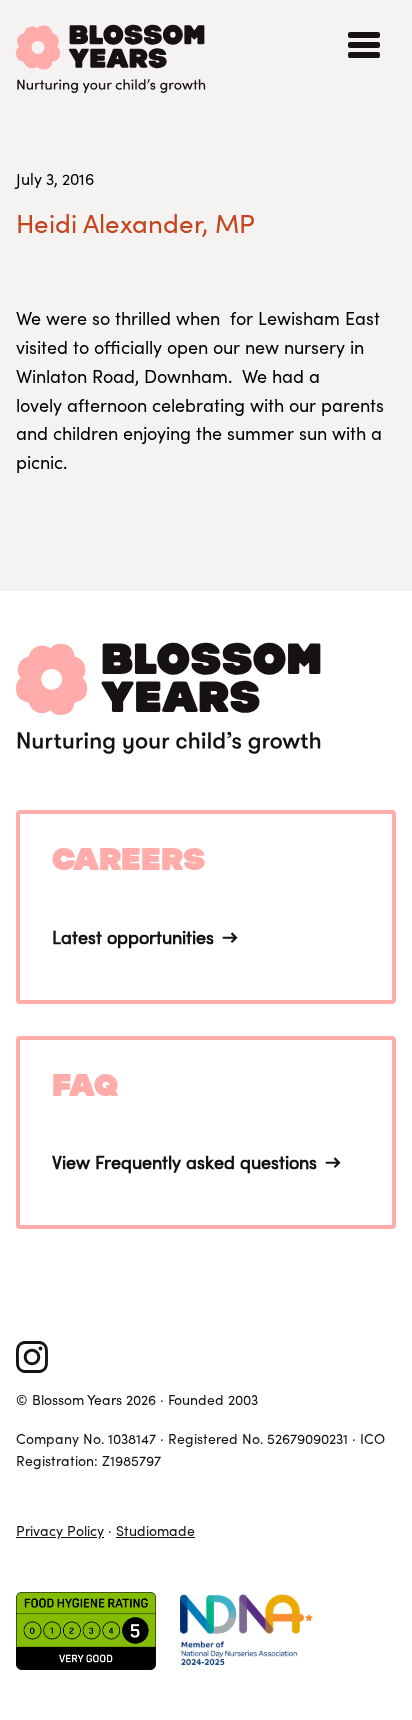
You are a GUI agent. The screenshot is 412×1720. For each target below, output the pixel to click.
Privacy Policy (60, 1530)
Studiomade (155, 1530)
